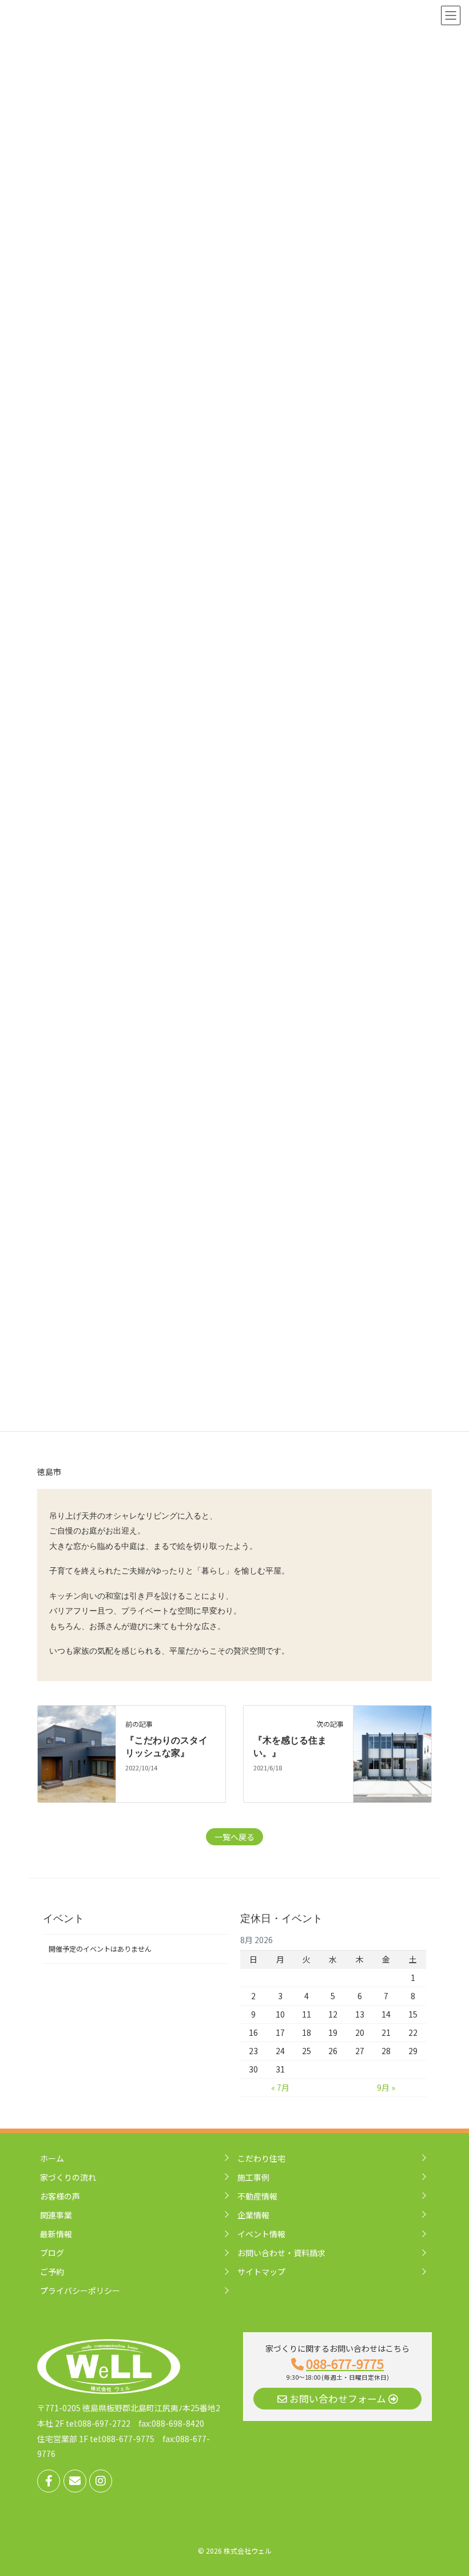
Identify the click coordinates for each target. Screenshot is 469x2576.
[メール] (75, 2481)
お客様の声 (60, 2196)
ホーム (52, 2158)
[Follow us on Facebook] (49, 2481)
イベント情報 (261, 2234)
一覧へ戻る (234, 1837)
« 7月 (280, 2087)
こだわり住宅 (261, 2158)
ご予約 (52, 2272)
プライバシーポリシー (80, 2290)
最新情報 (56, 2234)
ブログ (52, 2253)
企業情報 (253, 2215)
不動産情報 (257, 2196)
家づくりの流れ (68, 2177)
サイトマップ (261, 2272)
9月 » (386, 2087)
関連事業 (56, 2215)
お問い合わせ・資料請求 (281, 2253)
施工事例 (253, 2177)
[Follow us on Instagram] (101, 2481)
